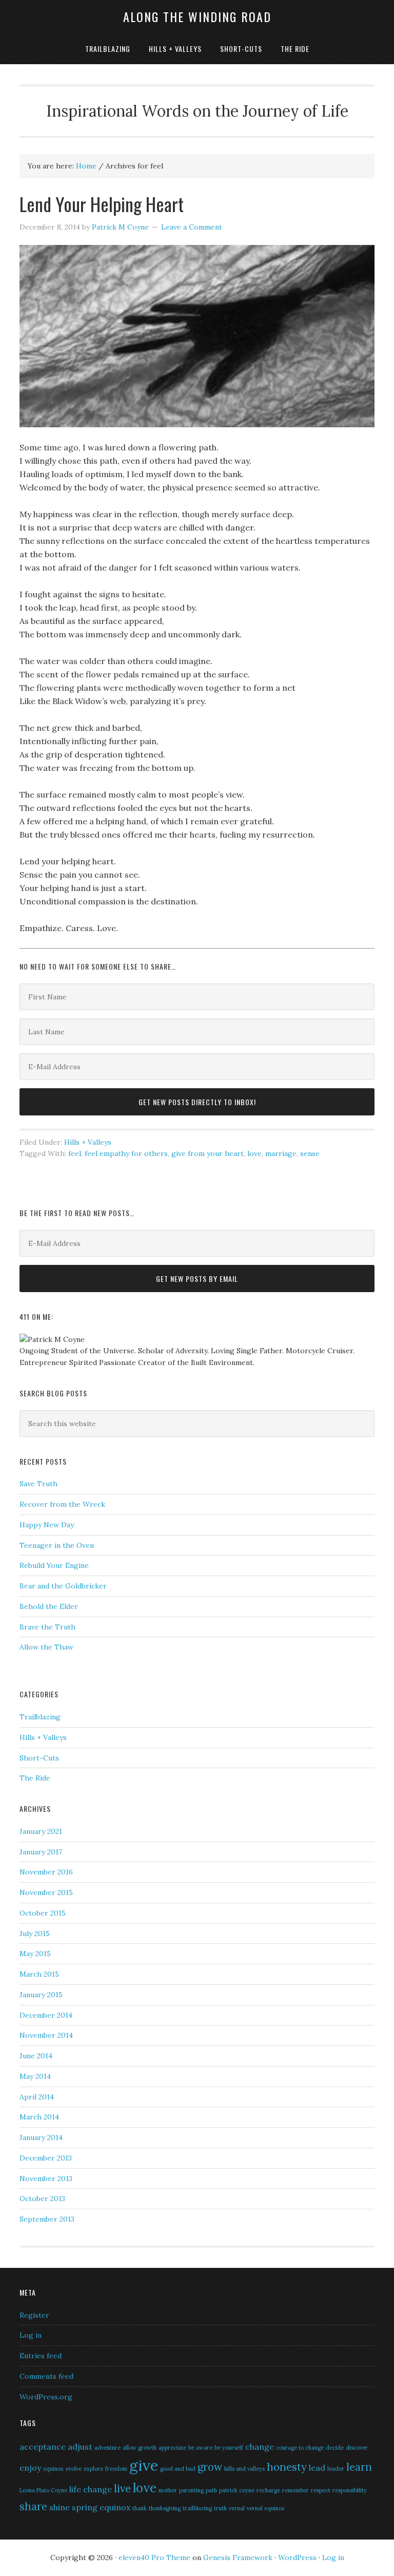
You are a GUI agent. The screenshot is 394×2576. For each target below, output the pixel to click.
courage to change (300, 2448)
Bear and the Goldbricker (63, 1586)
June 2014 (36, 2056)
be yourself (229, 2448)
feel (75, 1153)
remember (295, 2490)
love (254, 1153)
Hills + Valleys (88, 1142)
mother (168, 2490)
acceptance (43, 2447)
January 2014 (41, 2137)
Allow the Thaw (46, 1647)
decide (335, 2448)
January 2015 (41, 1995)
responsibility (350, 2490)
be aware (200, 2448)
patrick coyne (237, 2490)
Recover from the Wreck (62, 1504)
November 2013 (46, 2179)
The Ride (35, 1778)
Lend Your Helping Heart (102, 204)
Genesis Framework (238, 2558)
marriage (281, 1153)
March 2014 (39, 2117)
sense (310, 1153)
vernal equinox (266, 2508)
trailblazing (197, 2508)
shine (60, 2507)
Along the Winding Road (197, 16)
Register (34, 2315)
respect (321, 2490)
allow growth (140, 2448)
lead (317, 2468)
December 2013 (46, 2158)
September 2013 (47, 2219)
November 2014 (46, 2035)
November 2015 (46, 1892)
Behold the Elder (49, 1606)
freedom (116, 2469)
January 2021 (41, 1831)
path (211, 2490)
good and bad (178, 2469)
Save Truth (38, 1484)
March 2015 (39, 1974)
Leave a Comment (192, 227)
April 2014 (37, 2097)
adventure (107, 2448)
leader (336, 2469)
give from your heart (208, 1153)
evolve (74, 2469)
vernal (237, 2508)
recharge (268, 2490)
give (144, 2465)
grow (210, 2467)
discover (357, 2448)
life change (91, 2489)
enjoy (30, 2468)
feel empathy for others (126, 1153)
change (260, 2447)
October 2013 (42, 2199)
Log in (31, 2335)
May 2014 (35, 2076)
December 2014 (46, 2015)
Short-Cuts (39, 1758)
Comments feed (46, 2376)
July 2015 (35, 1934)
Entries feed (41, 2356)
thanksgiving (165, 2508)
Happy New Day (47, 1525)
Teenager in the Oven (57, 1545)
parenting (191, 2490)
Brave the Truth (47, 1627)
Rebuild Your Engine (54, 1565)
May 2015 (35, 1954)
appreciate (172, 2448)
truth (220, 2508)
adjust (80, 2447)
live (122, 2488)
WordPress (297, 2558)
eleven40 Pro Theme (154, 2558)
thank (140, 2508)
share (33, 2506)
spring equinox (101, 2507)
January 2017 (41, 1852)
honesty (287, 2467)
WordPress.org (46, 2397)
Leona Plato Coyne (43, 2490)
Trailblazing (40, 1717)
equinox (53, 2469)
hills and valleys (244, 2469)
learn (359, 2467)
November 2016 (46, 1872)
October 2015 (43, 1913)
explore (93, 2469)
